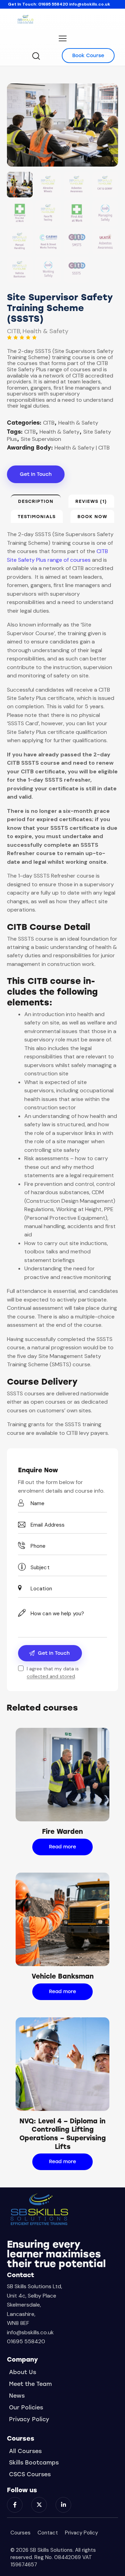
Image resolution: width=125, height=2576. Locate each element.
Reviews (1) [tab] (91, 501)
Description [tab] (36, 501)
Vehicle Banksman (63, 1976)
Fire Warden (62, 1832)
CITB (14, 331)
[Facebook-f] (15, 2505)
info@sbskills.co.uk (90, 4)
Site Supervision (41, 439)
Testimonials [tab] (37, 517)
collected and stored (51, 1676)
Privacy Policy (81, 2533)
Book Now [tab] (92, 517)
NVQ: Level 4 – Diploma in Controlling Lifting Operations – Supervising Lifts (63, 2134)
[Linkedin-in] (63, 2505)
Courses (20, 2533)
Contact (48, 2533)
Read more (62, 1847)
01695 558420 (53, 4)
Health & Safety (45, 331)
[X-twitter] (39, 2505)
